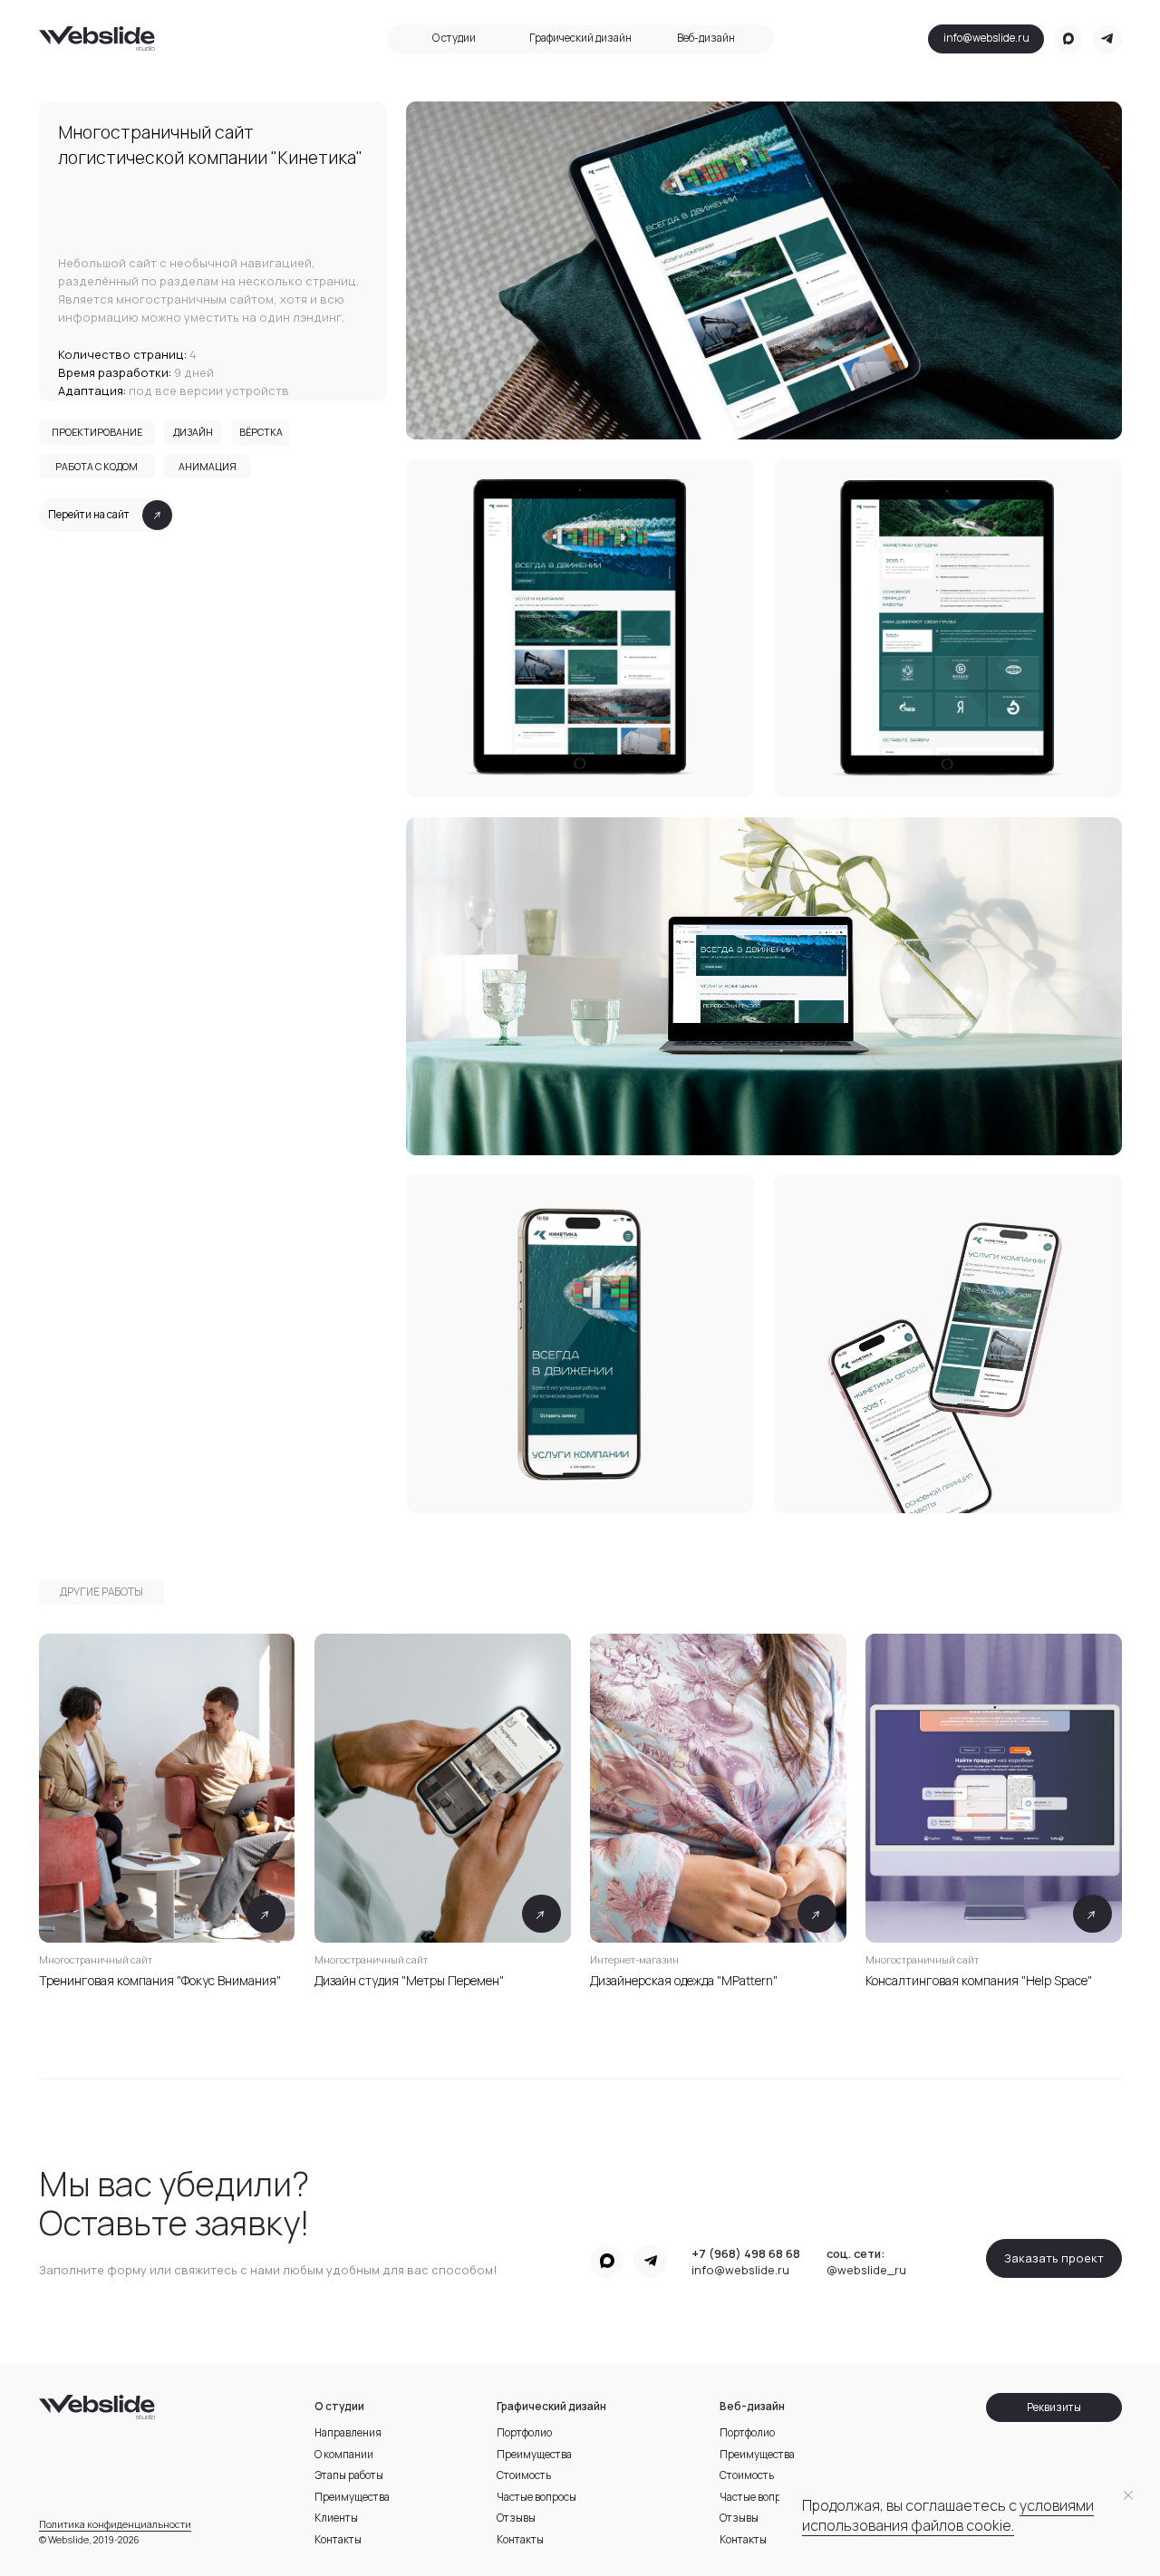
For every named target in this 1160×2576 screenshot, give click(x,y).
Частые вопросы (706, 178)
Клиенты (454, 201)
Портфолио (706, 108)
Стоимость (706, 154)
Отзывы (706, 201)
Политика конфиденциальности (115, 2524)
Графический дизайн (580, 38)
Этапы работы (454, 154)
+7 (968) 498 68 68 (746, 2253)
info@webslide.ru (986, 38)
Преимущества (706, 132)
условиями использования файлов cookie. (948, 2515)
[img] (443, 1788)
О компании (454, 132)
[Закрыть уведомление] (1128, 2495)
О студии (454, 38)
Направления (454, 108)
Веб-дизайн (706, 38)
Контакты (706, 224)
